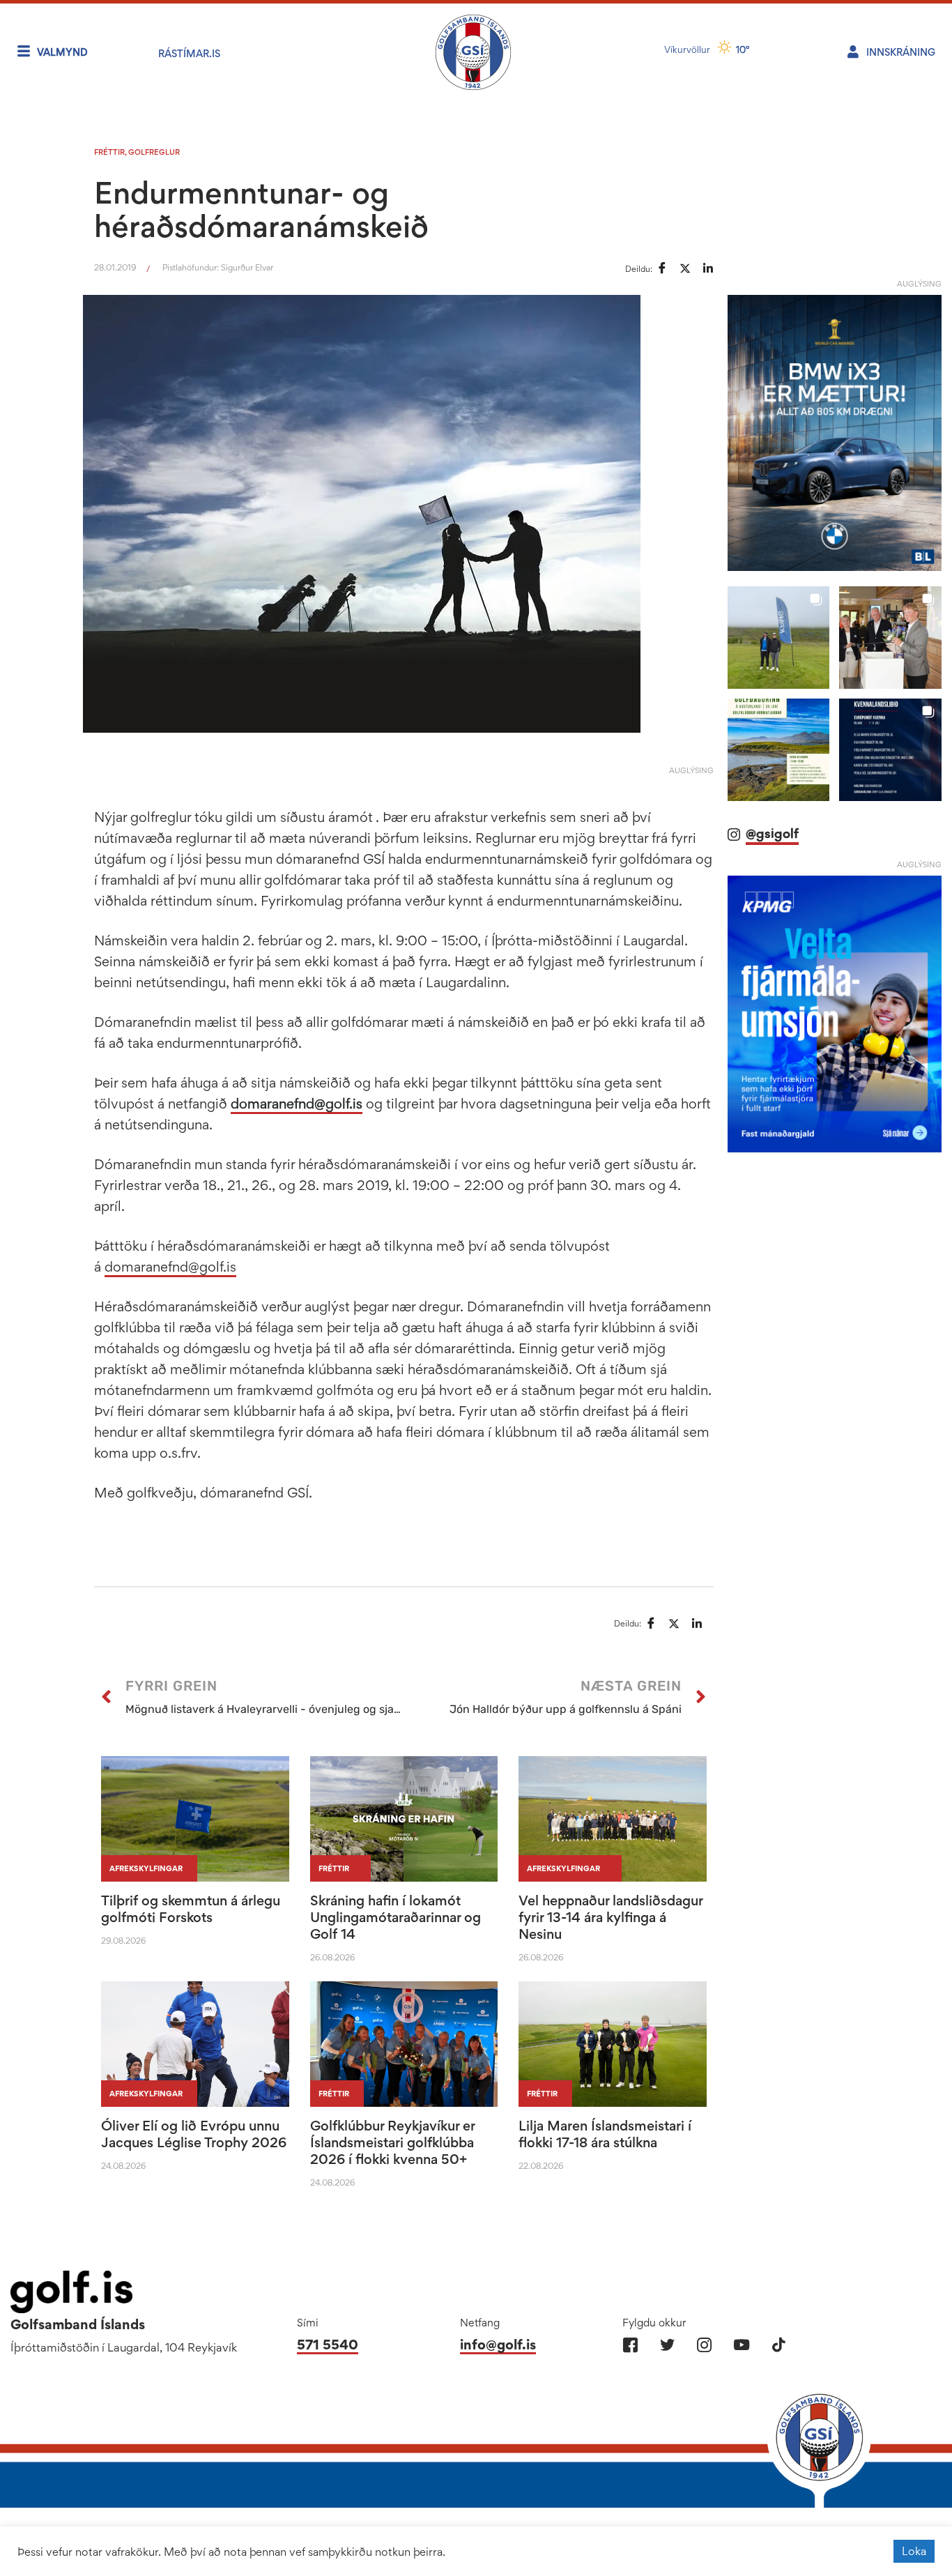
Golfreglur (154, 152)
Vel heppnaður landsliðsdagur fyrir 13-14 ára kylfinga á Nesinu (611, 1917)
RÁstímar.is (189, 53)
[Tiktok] (778, 2345)
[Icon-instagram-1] (704, 2345)
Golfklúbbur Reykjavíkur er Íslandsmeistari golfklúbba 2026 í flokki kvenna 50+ (392, 2142)
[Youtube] (741, 2345)
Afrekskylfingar (146, 1868)
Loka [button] (914, 2551)
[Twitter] (667, 2345)
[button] (779, 638)
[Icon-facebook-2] (630, 2345)
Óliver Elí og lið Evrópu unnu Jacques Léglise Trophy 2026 (194, 2134)
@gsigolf (772, 833)
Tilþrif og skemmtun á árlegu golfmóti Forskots (191, 1909)
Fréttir (109, 152)
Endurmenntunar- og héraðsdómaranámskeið (261, 209)
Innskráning (901, 52)
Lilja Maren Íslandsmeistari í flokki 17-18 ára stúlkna (605, 2134)
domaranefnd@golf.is (297, 1104)
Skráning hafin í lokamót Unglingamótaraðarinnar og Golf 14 (396, 1917)
